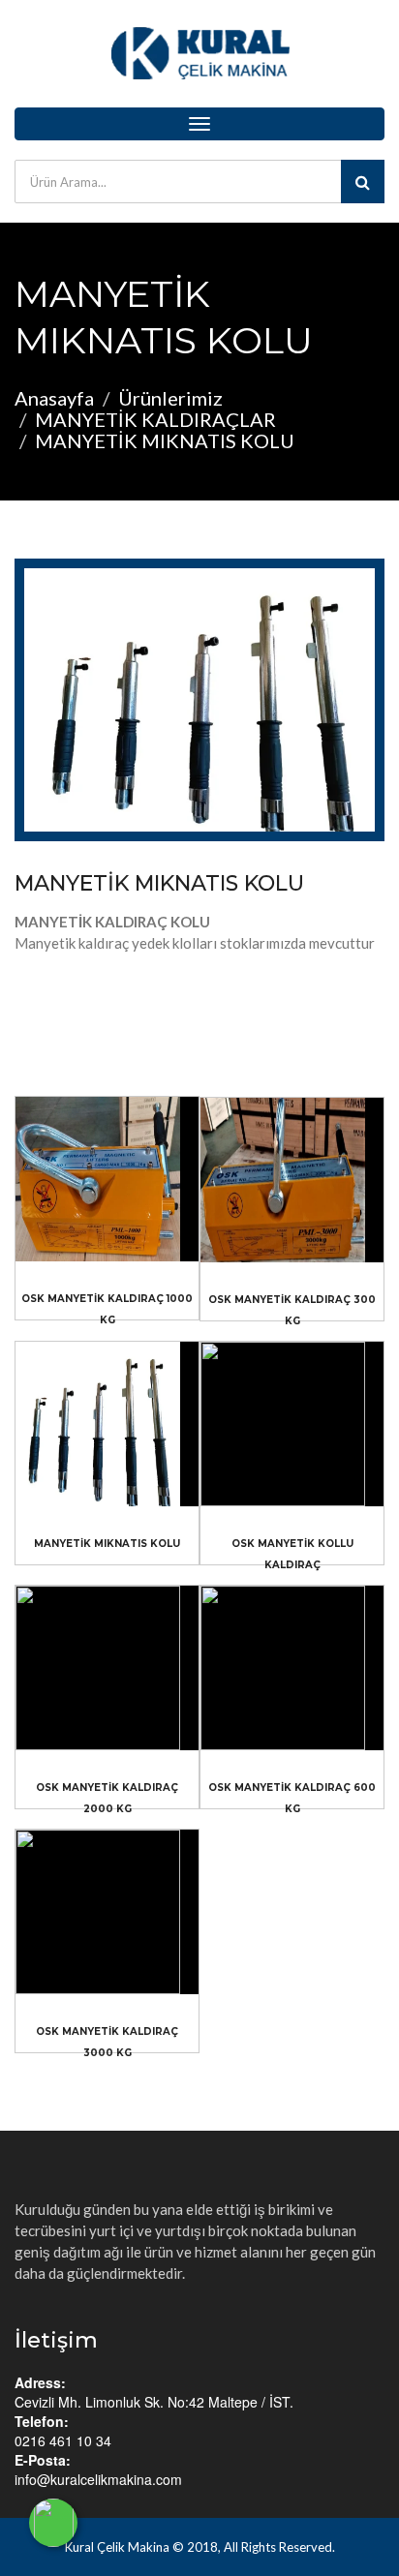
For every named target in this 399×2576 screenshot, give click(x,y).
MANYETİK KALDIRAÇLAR (155, 419)
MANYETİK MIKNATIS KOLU (159, 883)
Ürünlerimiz (170, 398)
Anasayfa (54, 398)
